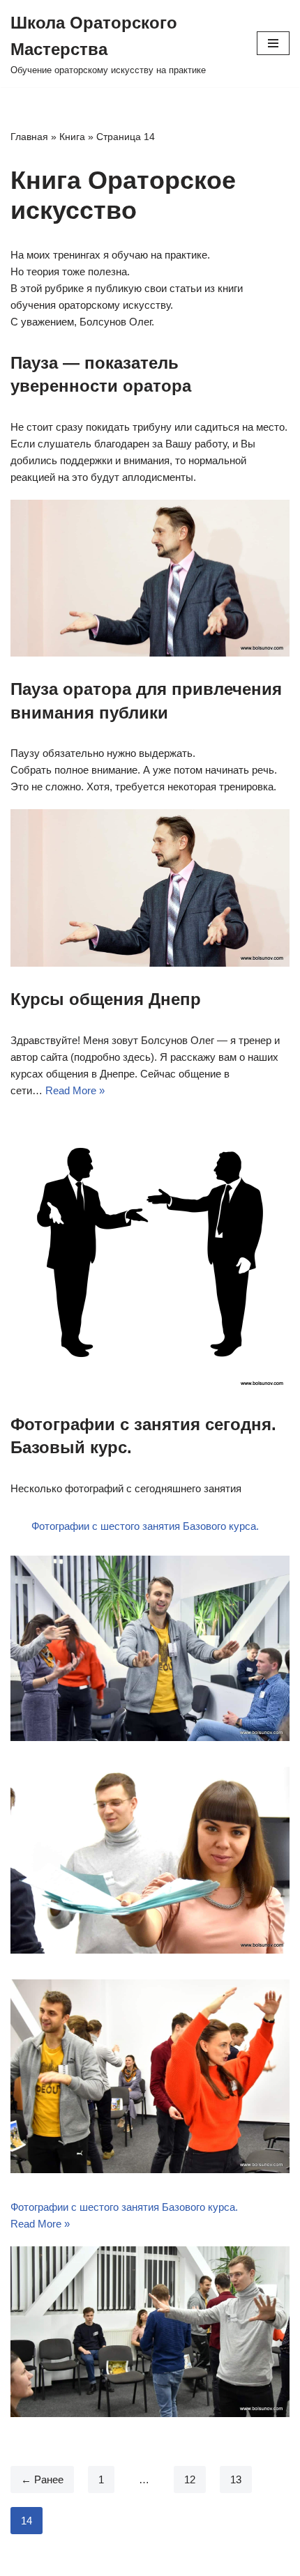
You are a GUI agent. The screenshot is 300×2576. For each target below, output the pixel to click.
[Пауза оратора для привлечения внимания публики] (150, 888)
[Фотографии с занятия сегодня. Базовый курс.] (150, 2332)
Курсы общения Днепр (106, 999)
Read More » (75, 1090)
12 (190, 2479)
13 (236, 2479)
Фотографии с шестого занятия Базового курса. (145, 1526)
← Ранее (42, 2479)
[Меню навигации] (273, 43)
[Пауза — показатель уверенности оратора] (150, 578)
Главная (29, 137)
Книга (72, 137)
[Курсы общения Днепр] (150, 1252)
